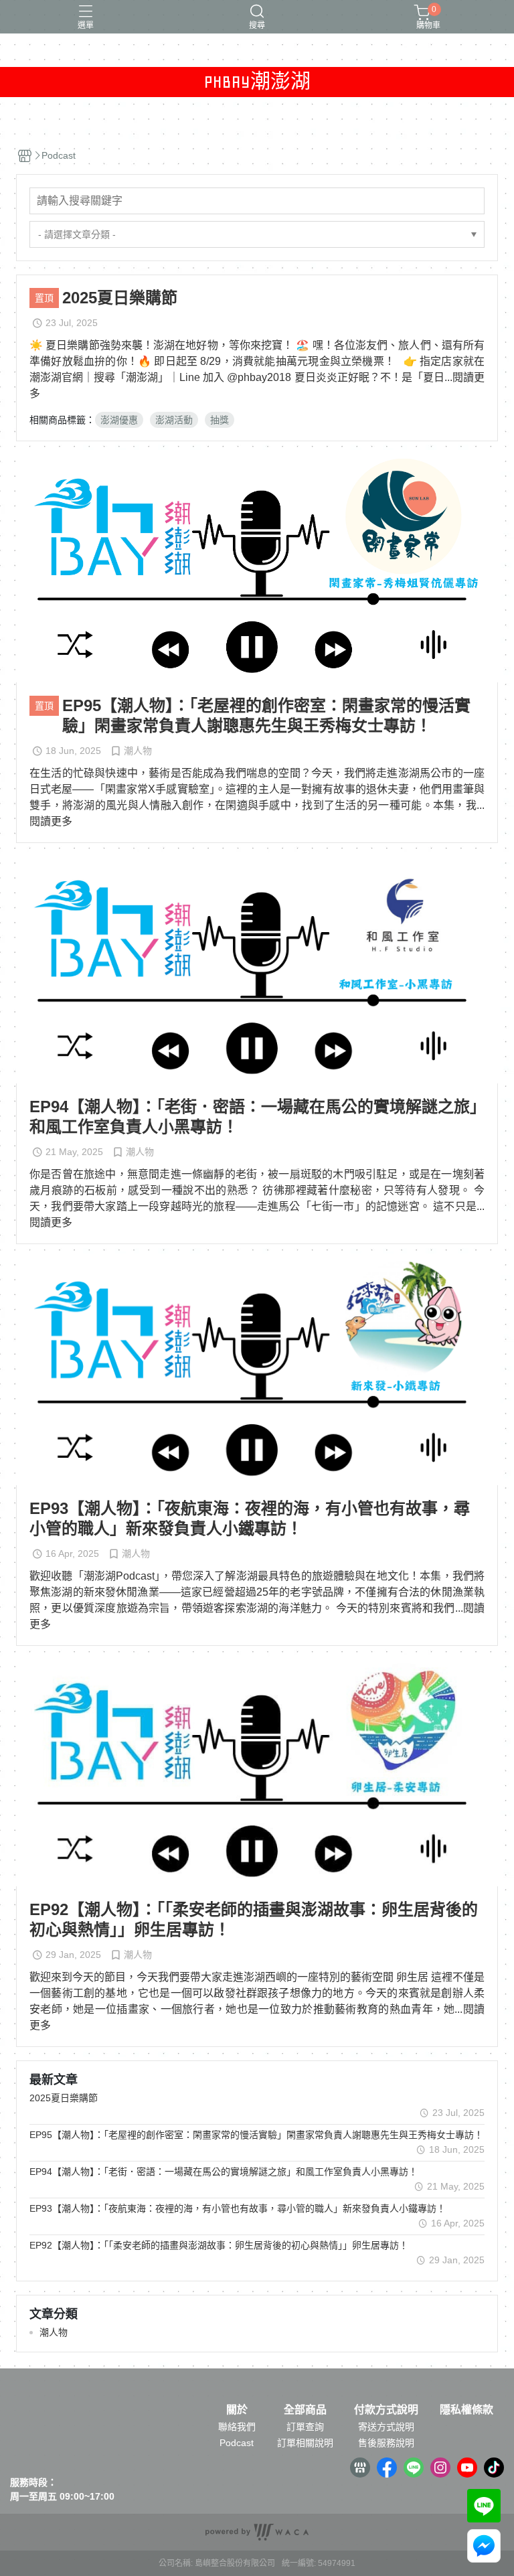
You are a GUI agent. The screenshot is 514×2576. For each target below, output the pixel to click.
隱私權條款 (466, 2410)
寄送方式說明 (386, 2427)
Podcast (237, 2443)
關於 (237, 2410)
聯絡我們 (237, 2427)
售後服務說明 (386, 2443)
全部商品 (305, 2410)
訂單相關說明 (305, 2443)
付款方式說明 (386, 2410)
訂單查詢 (305, 2427)
